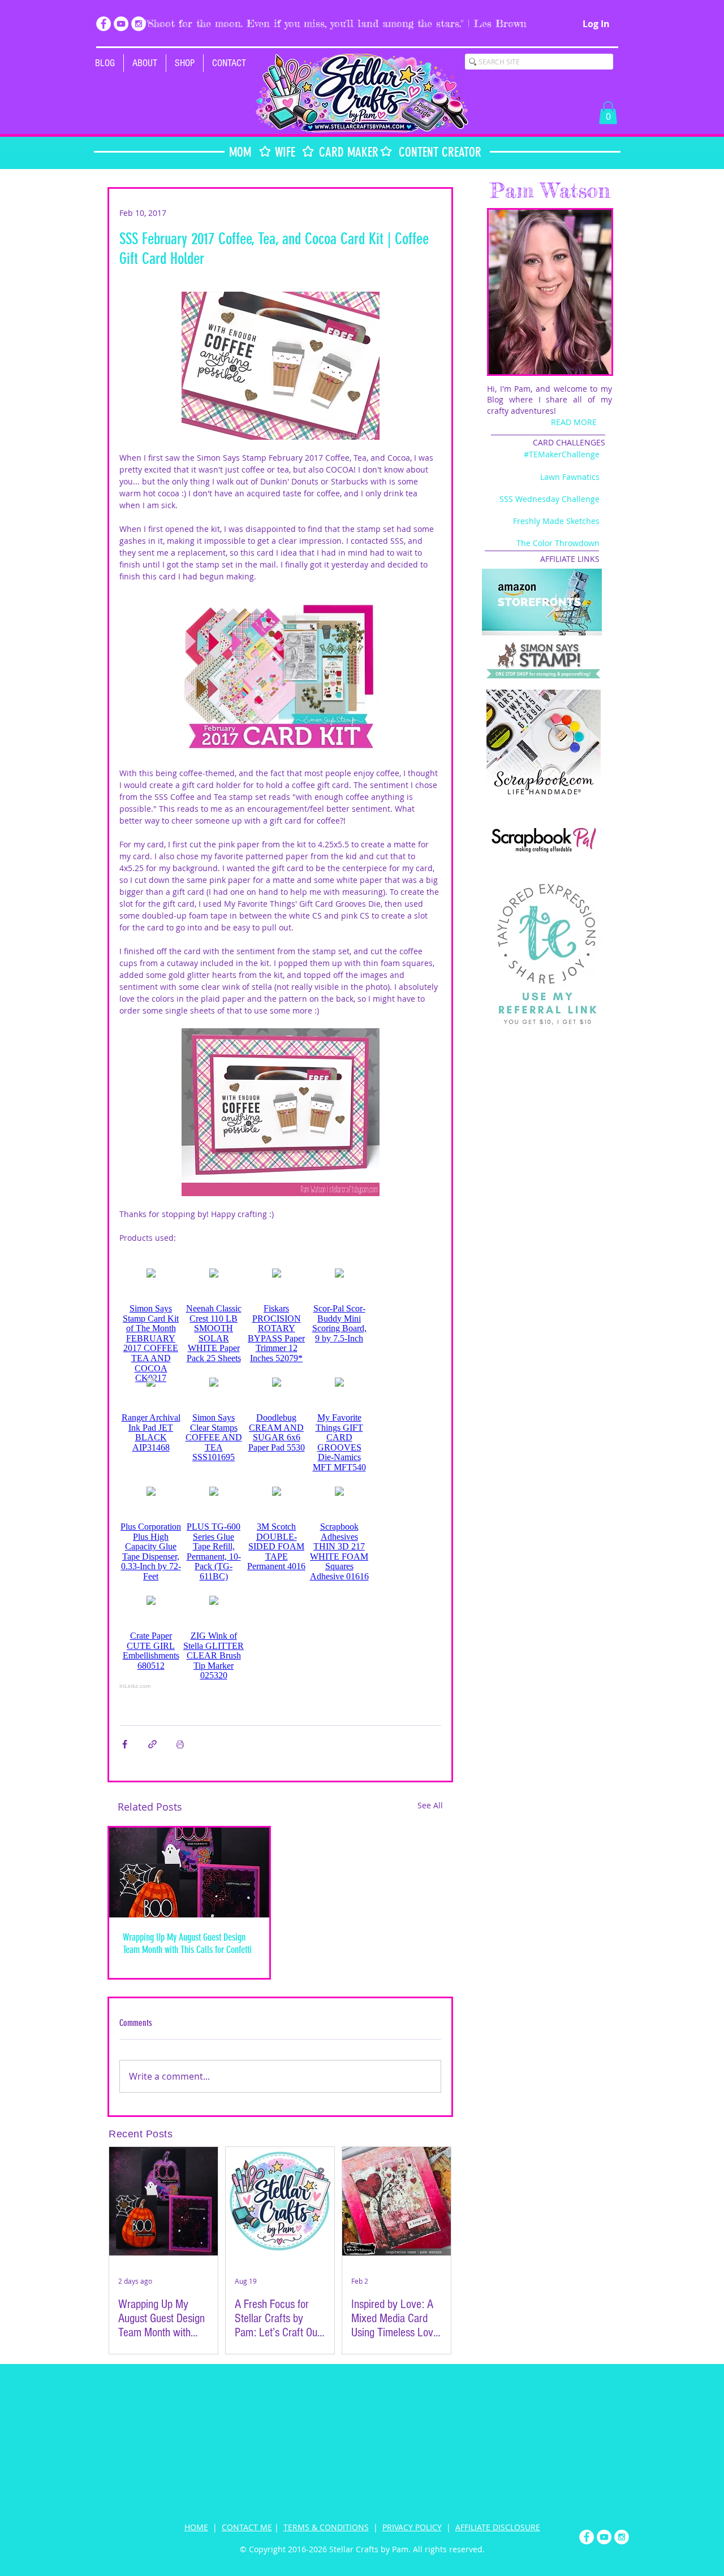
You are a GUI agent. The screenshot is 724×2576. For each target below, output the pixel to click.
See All (430, 1805)
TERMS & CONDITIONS (326, 2527)
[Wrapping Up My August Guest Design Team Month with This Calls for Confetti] (189, 1873)
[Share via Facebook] (125, 1744)
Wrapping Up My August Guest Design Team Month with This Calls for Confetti (187, 1943)
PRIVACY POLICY (412, 2527)
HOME (196, 2527)
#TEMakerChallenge (562, 454)
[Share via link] (152, 1744)
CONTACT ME (247, 2527)
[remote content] (280, 1467)
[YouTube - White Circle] (121, 24)
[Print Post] (180, 1744)
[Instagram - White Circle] (139, 24)
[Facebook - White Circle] (104, 24)
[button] (185, 63)
